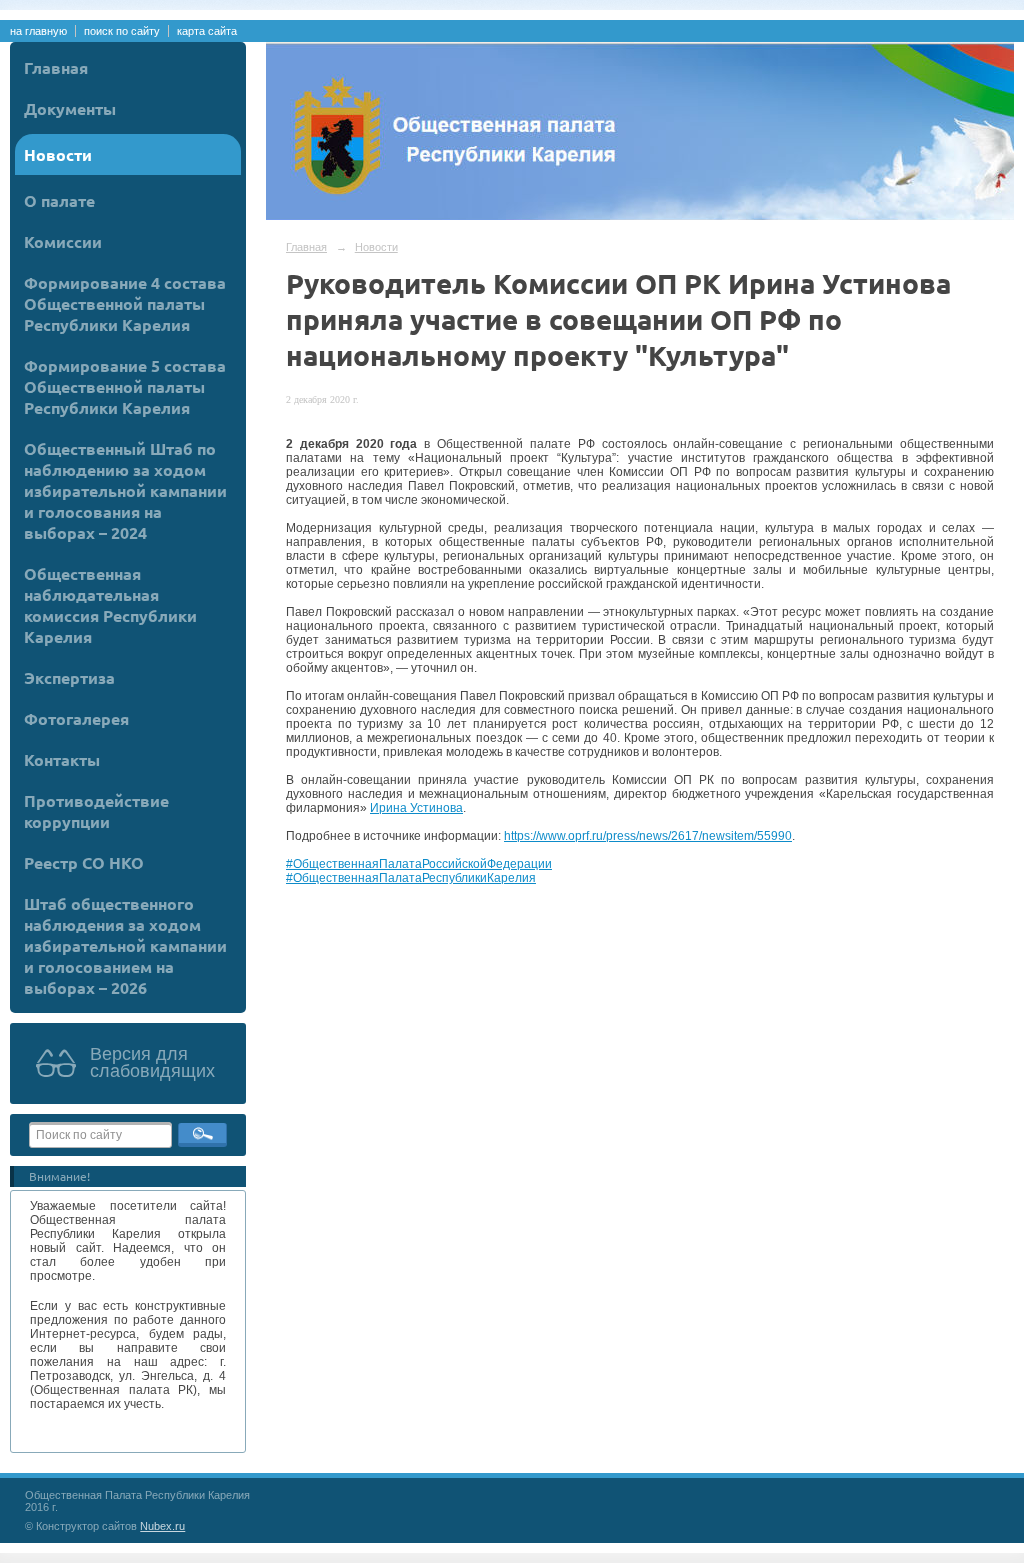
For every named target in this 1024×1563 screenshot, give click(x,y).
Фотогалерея (76, 718)
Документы (70, 108)
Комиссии (63, 241)
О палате (59, 200)
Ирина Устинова (416, 808)
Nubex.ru (162, 1526)
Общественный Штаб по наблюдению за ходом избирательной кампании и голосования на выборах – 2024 (125, 490)
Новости (58, 154)
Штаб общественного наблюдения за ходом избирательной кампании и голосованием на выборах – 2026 (125, 945)
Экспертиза (69, 677)
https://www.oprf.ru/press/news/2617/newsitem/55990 (648, 836)
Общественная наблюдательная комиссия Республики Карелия (110, 605)
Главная (56, 67)
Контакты (62, 759)
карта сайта (207, 31)
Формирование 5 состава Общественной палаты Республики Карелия (125, 386)
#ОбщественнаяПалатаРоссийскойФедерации (419, 864)
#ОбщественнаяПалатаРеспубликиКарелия (411, 878)
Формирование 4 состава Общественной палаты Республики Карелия (125, 303)
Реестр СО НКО (84, 862)
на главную (38, 31)
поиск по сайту (122, 31)
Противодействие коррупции (96, 811)
